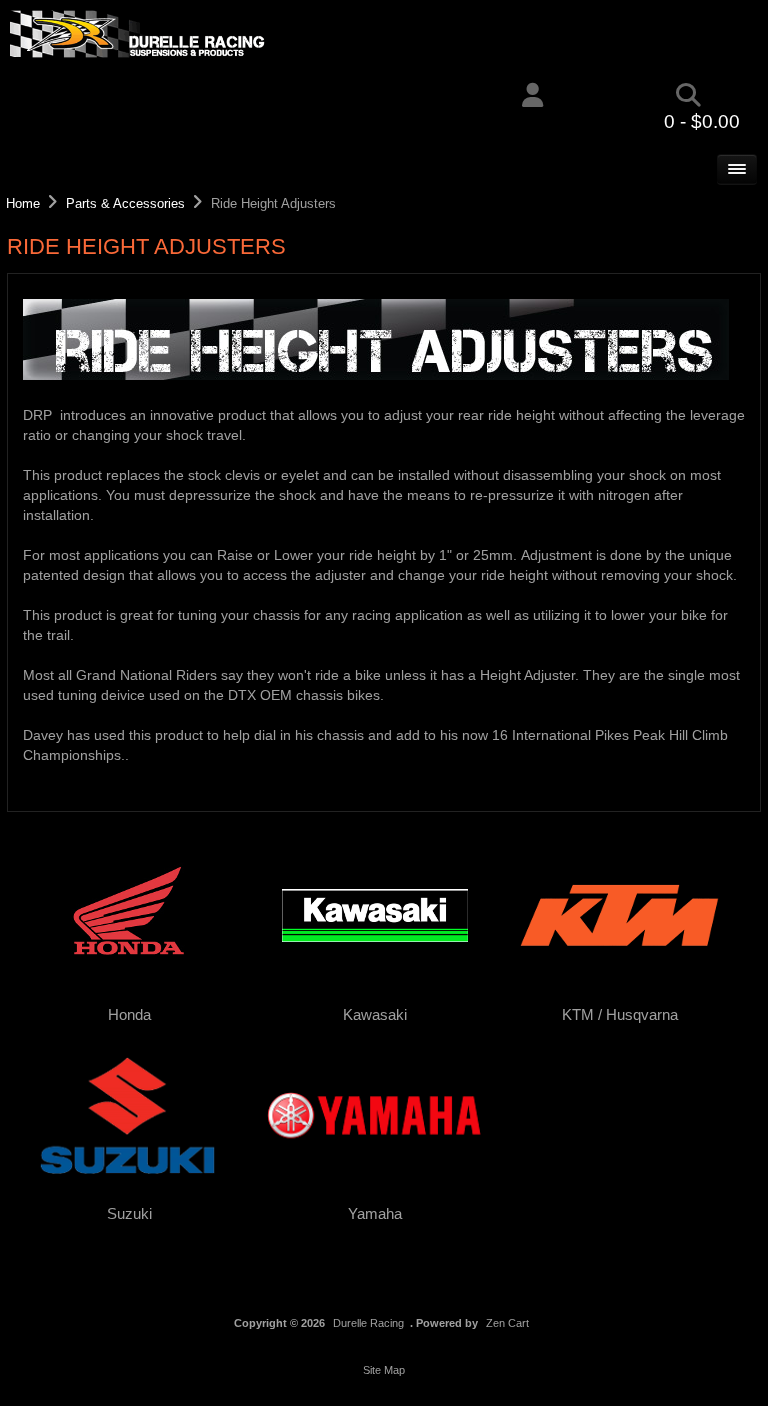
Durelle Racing (368, 1323)
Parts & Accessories (125, 203)
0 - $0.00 (702, 121)
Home (23, 203)
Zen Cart (507, 1323)
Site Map (384, 1370)
